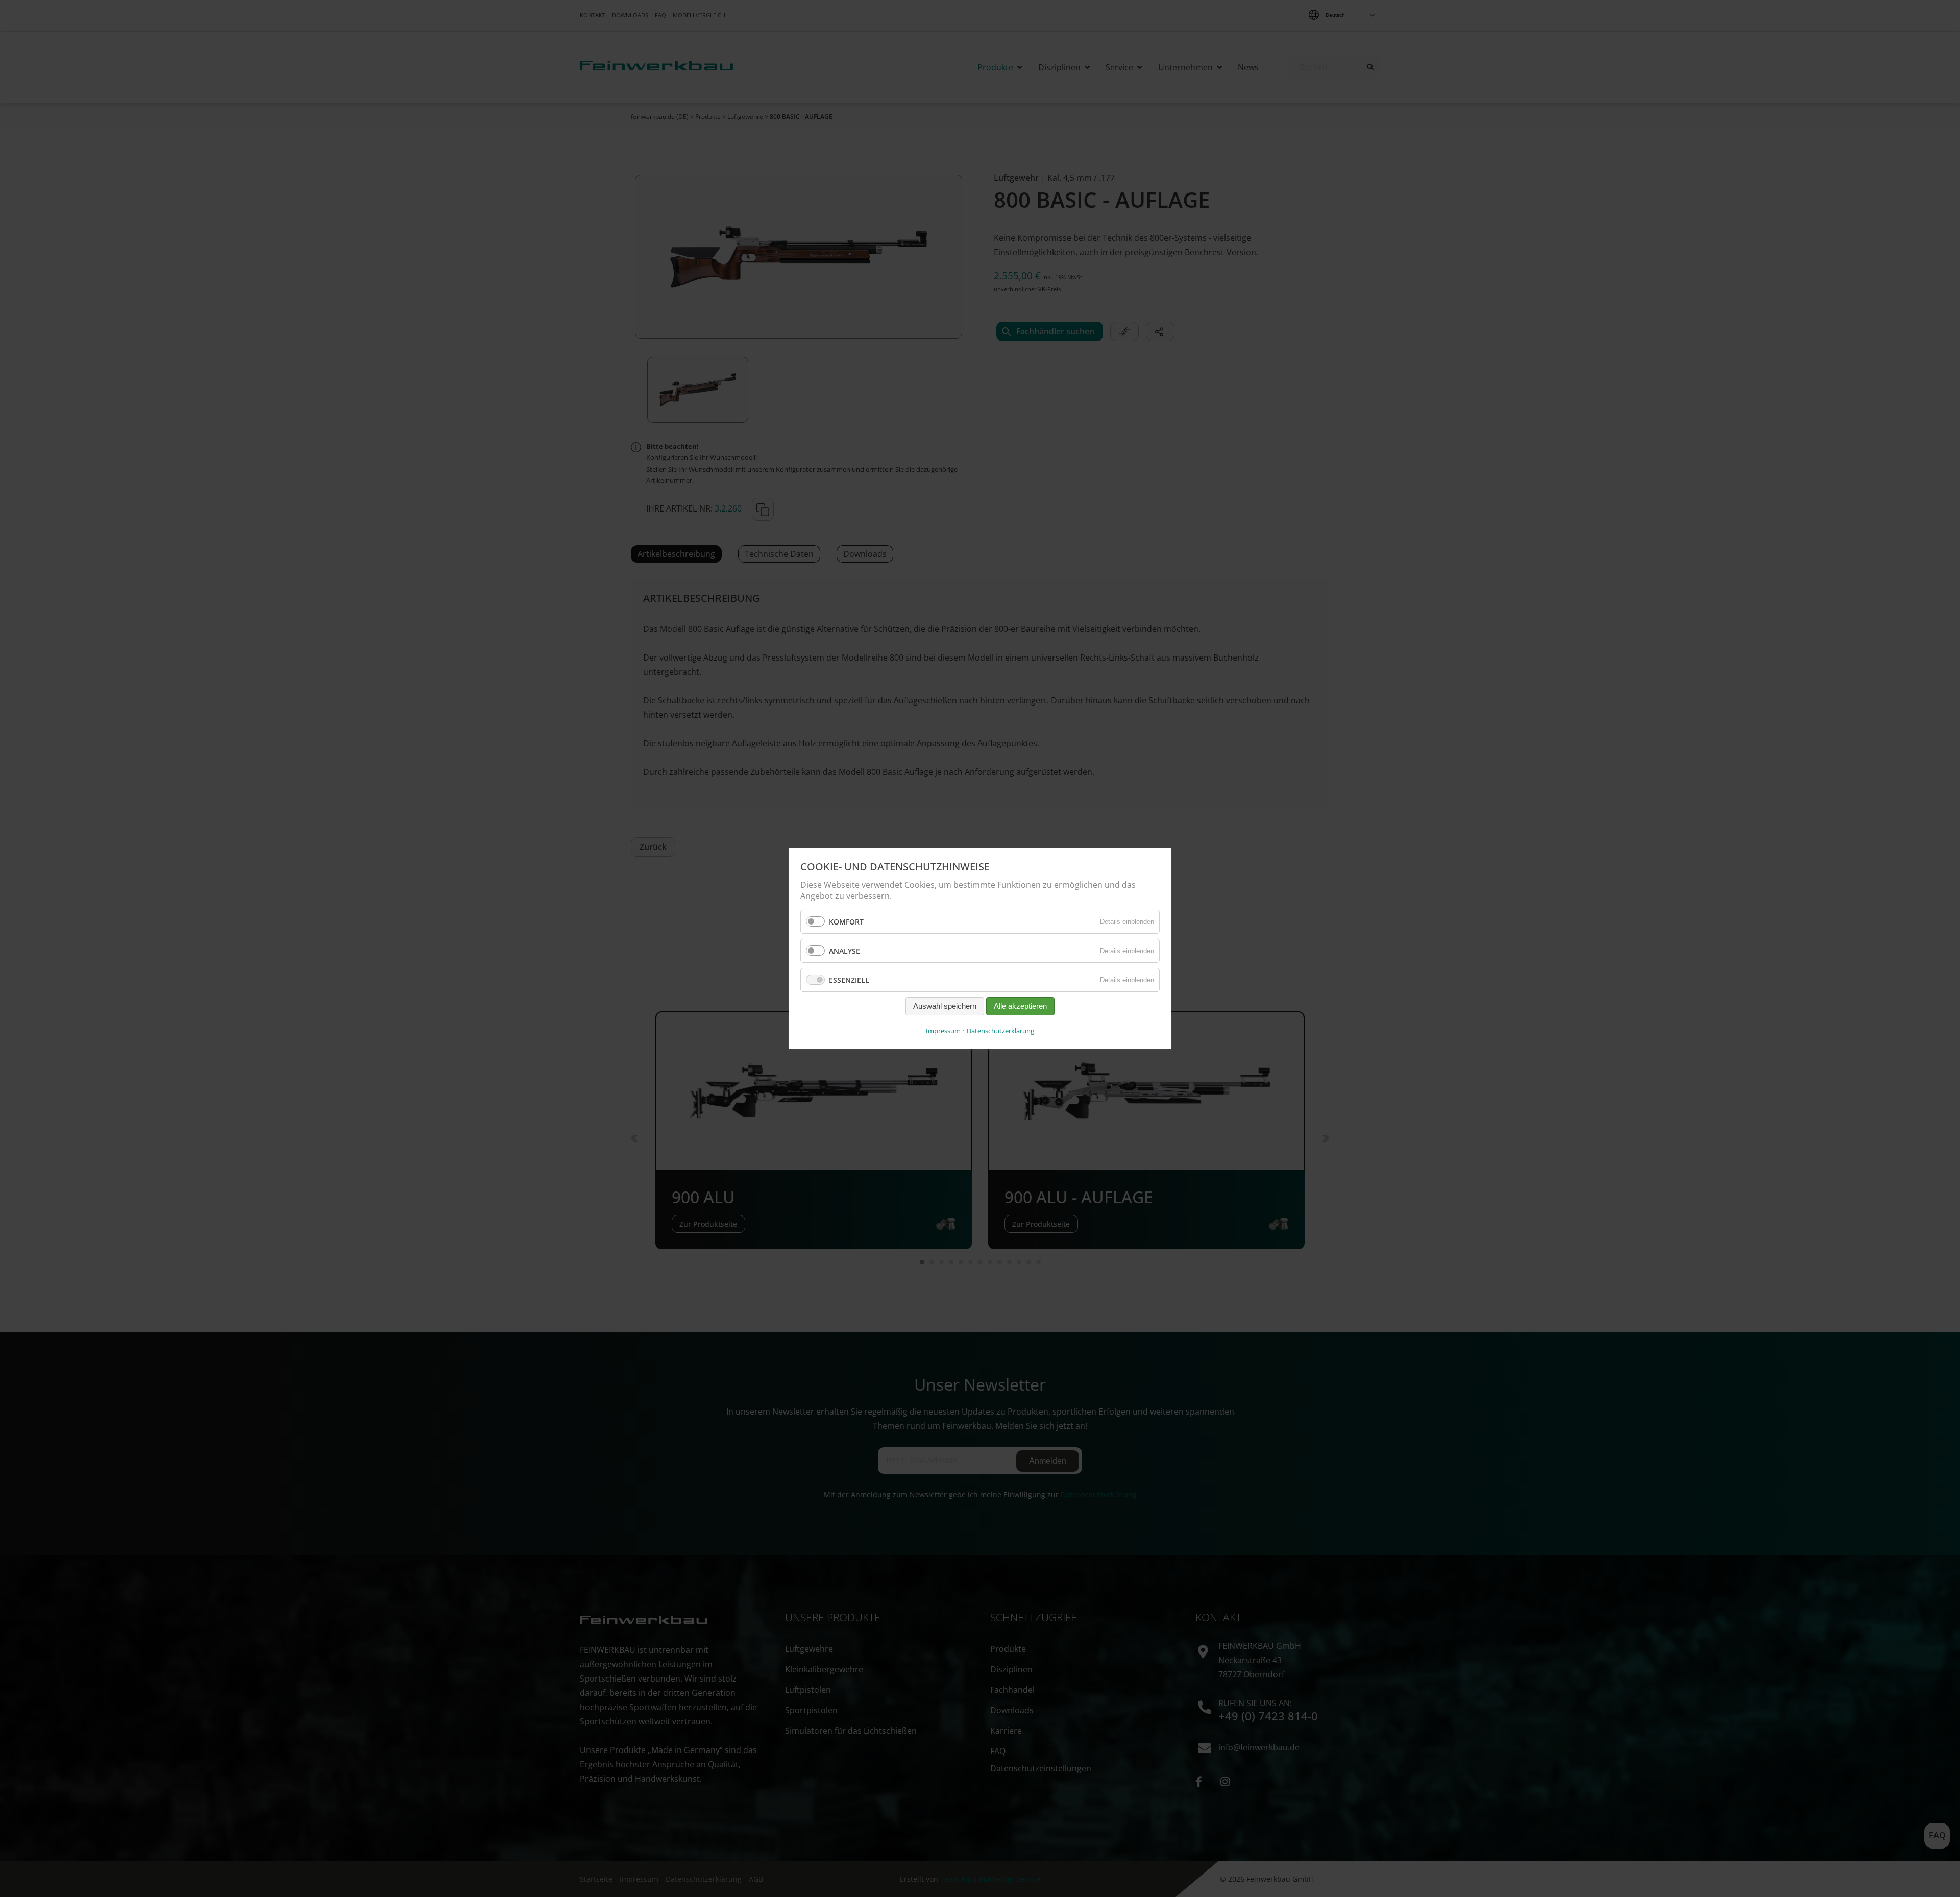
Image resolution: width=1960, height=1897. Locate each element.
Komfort (846, 922)
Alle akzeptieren (1020, 1006)
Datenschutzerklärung (1000, 1031)
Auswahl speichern (945, 1006)
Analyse (844, 951)
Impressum (943, 1031)
